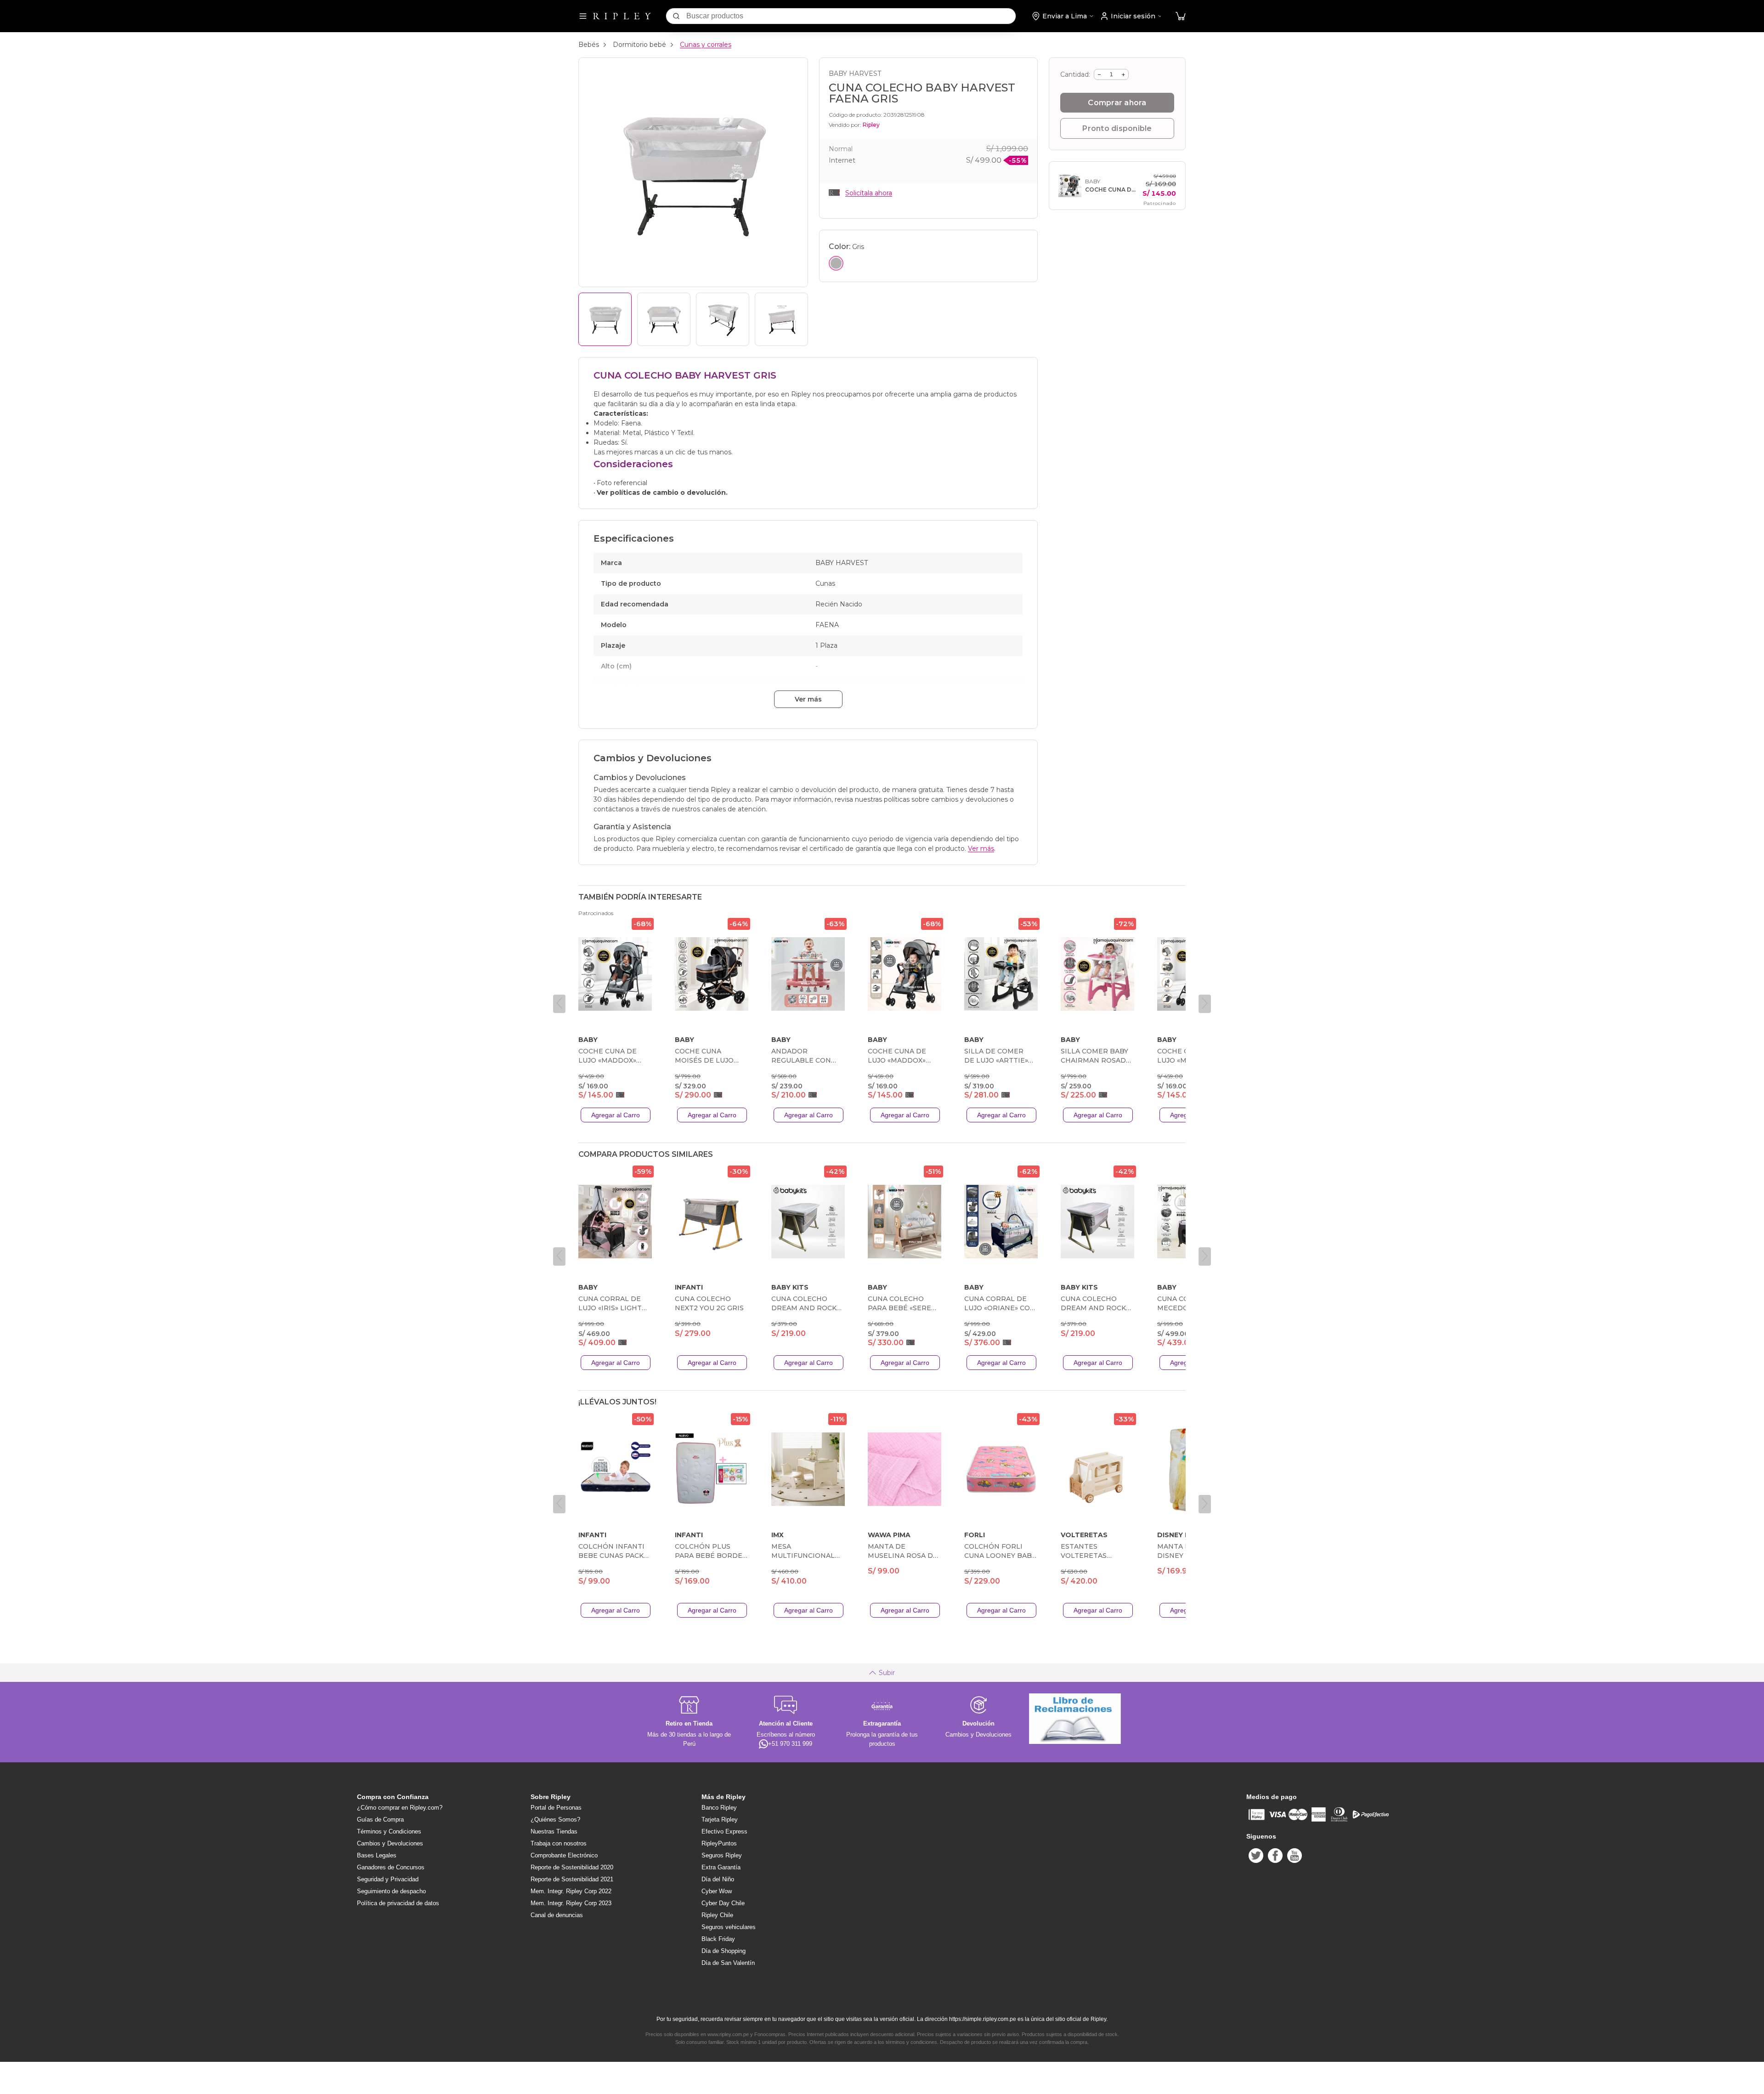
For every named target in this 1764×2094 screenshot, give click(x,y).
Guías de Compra (380, 1820)
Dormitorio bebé (639, 45)
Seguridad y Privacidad (388, 1879)
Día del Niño (718, 1879)
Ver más (808, 699)
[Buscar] (676, 16)
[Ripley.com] (622, 16)
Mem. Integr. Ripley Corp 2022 (571, 1891)
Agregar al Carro (616, 1115)
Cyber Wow (717, 1891)
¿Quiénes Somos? (555, 1820)
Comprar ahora (1117, 103)
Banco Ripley (719, 1808)
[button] (1181, 16)
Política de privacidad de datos (398, 1903)
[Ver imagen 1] (605, 319)
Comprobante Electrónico (564, 1855)
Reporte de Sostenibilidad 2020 (572, 1867)
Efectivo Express (724, 1831)
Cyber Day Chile (723, 1903)
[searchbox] (851, 16)
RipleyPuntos (719, 1843)
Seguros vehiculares (729, 1927)
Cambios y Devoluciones (390, 1843)
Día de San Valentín (728, 1963)
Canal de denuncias (557, 1915)
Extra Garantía (721, 1867)
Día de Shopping (724, 1951)
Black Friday (718, 1939)
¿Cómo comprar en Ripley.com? (400, 1808)
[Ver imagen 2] (664, 319)
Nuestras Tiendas (554, 1831)
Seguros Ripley (722, 1855)
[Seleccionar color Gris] (836, 263)
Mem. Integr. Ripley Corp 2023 (571, 1903)
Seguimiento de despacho (391, 1891)
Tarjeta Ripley (720, 1820)
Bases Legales (377, 1855)
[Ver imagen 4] (781, 319)
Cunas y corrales (706, 45)
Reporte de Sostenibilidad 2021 (572, 1879)
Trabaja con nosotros (559, 1843)
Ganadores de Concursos (391, 1867)
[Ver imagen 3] (723, 319)
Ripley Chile (717, 1915)
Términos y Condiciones (389, 1831)
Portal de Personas (556, 1808)
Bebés (589, 45)
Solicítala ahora (869, 193)
